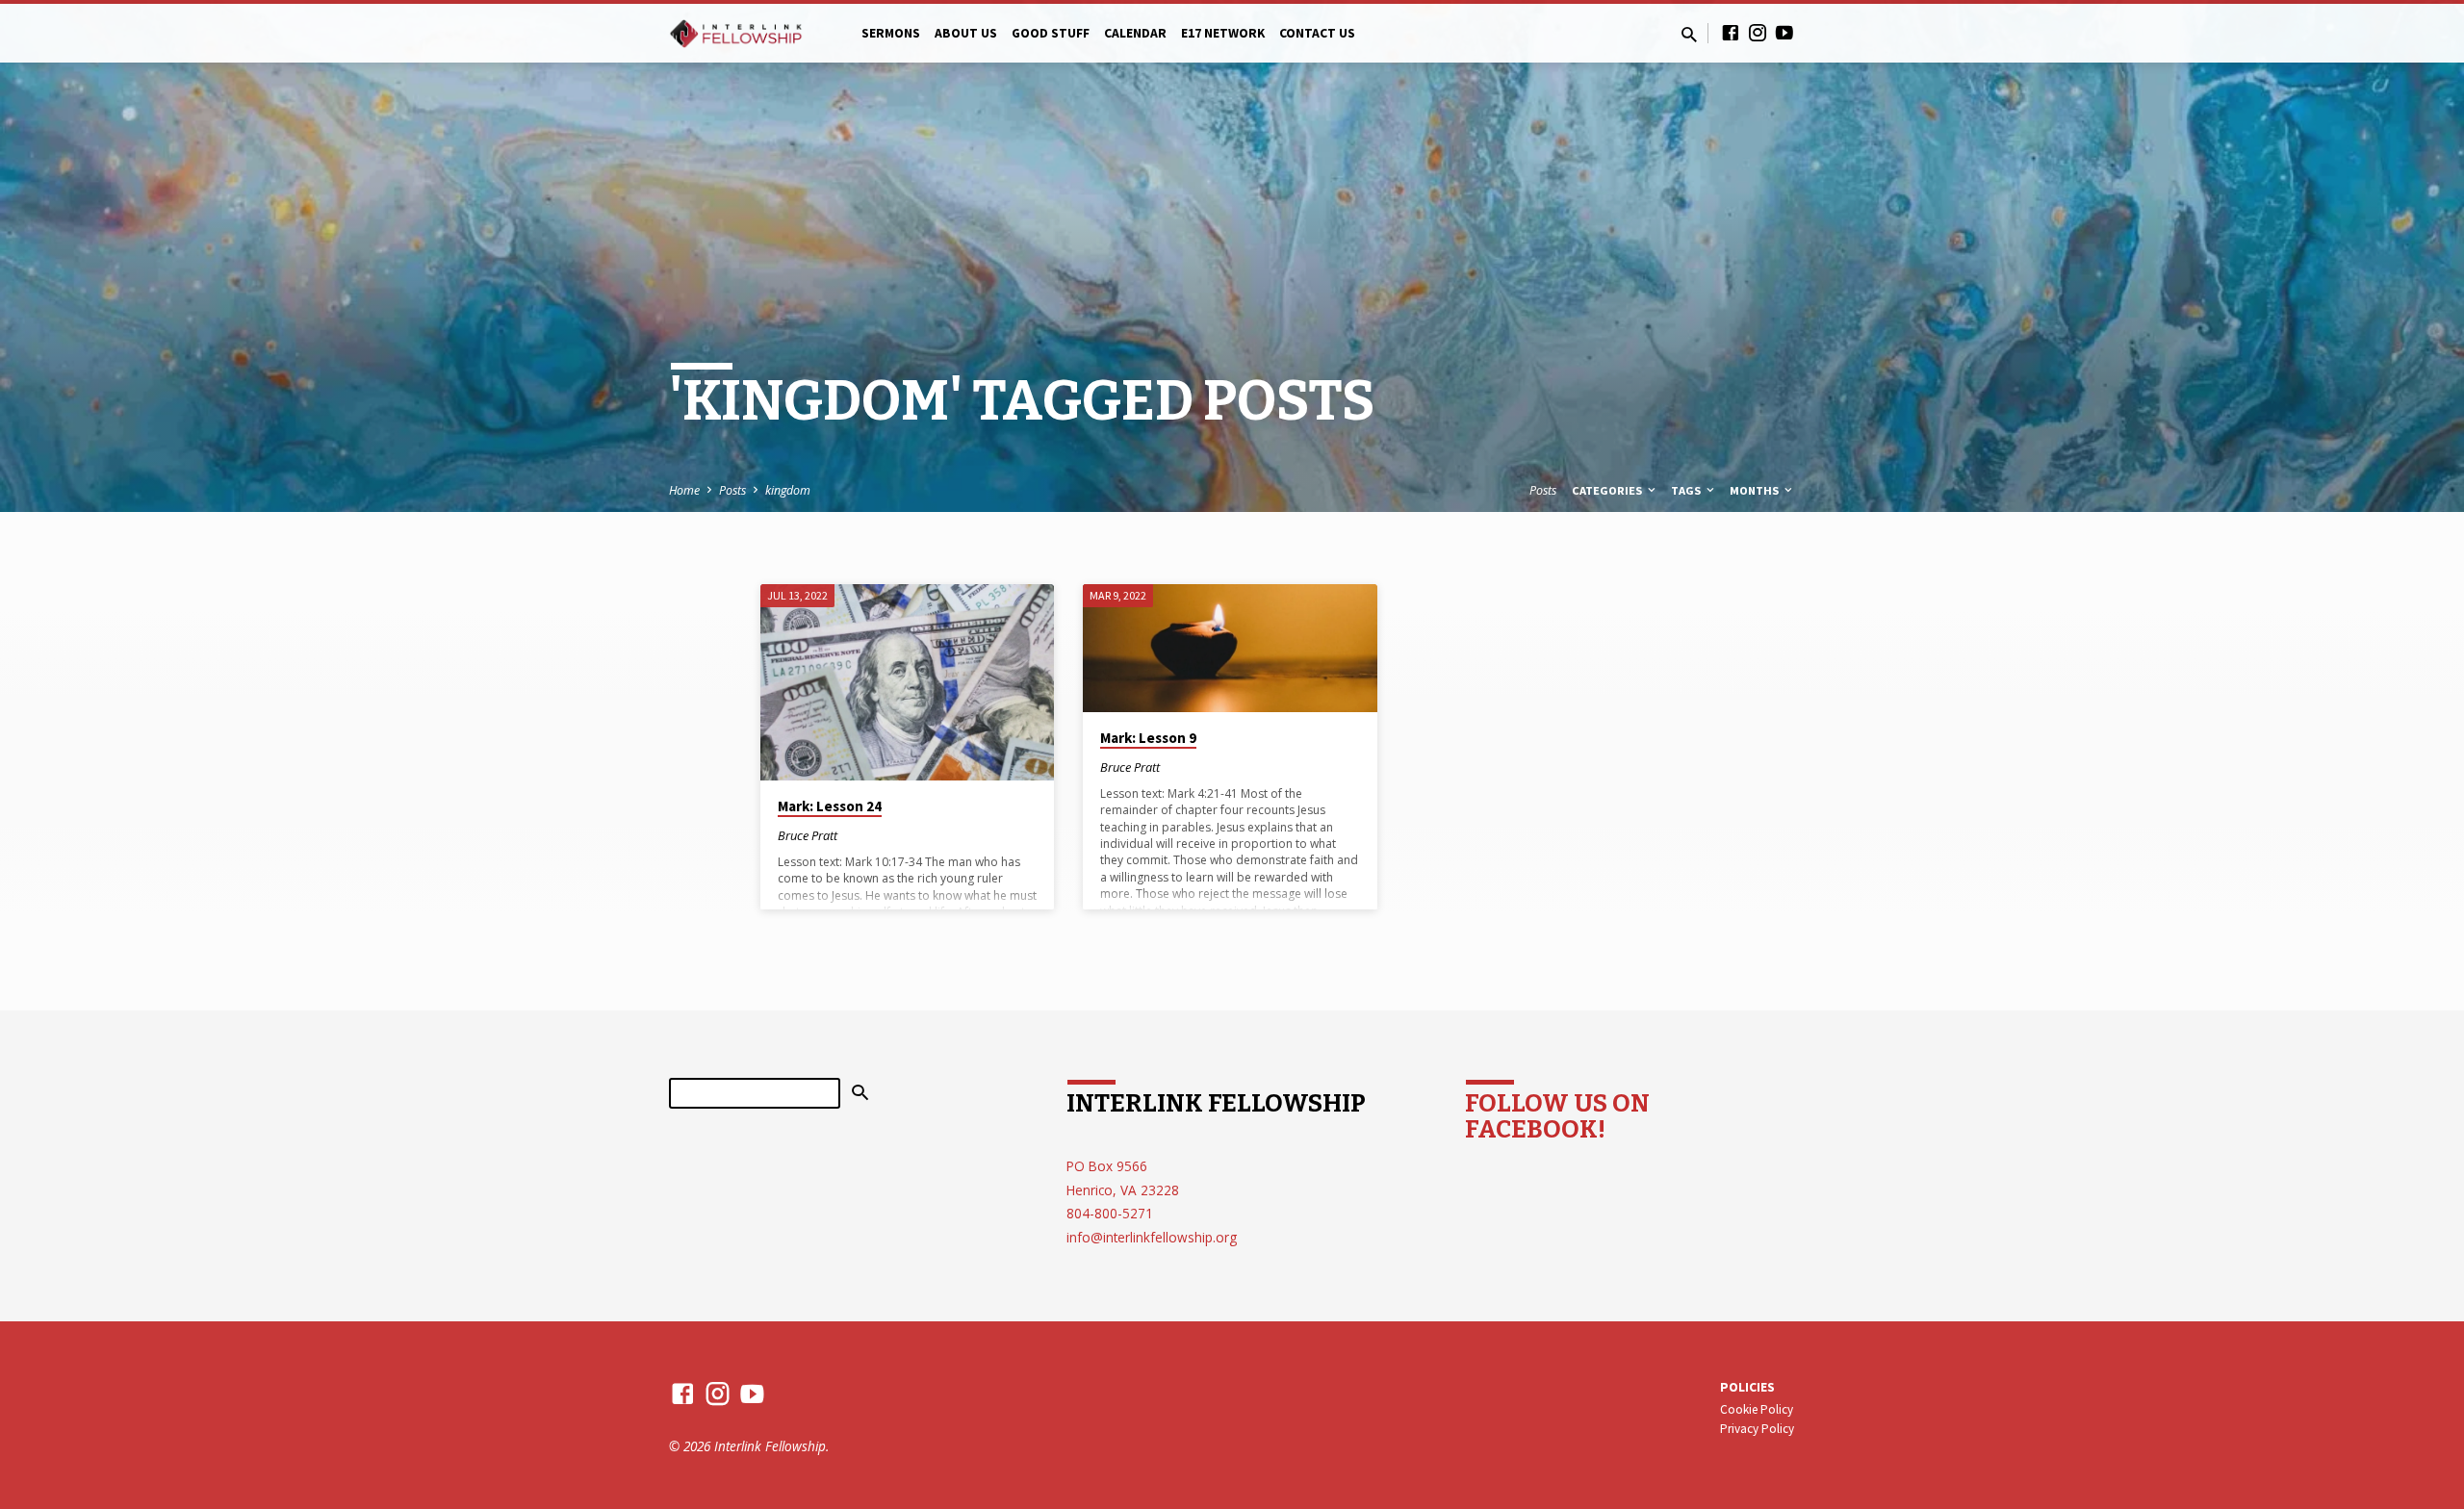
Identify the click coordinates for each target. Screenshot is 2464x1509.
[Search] (860, 1093)
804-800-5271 (1110, 1213)
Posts (732, 490)
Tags (1687, 490)
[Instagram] (1758, 32)
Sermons (891, 33)
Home (684, 490)
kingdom (788, 490)
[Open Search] (1689, 34)
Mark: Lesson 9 (1148, 738)
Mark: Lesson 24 (830, 806)
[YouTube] (1784, 32)
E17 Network (1223, 33)
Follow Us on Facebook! (1557, 1116)
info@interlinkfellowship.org (1152, 1237)
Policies (1747, 1387)
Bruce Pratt (808, 835)
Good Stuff (1051, 33)
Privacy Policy (1757, 1429)
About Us (966, 33)
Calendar (1135, 33)
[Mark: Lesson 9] (1230, 648)
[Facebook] (1731, 32)
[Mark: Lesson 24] (907, 682)
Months (1756, 490)
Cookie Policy (1757, 1409)
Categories (1608, 490)
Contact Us (1317, 33)
